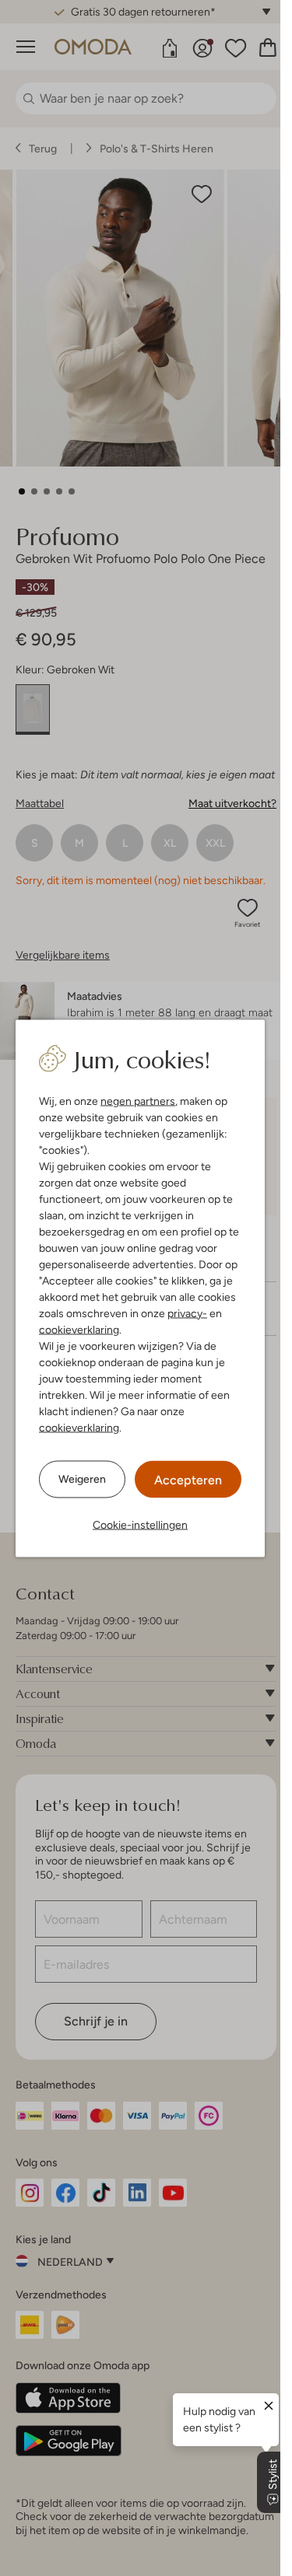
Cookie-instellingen (140, 1524)
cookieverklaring (79, 1329)
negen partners (138, 1100)
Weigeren (82, 1479)
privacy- (187, 1312)
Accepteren (188, 1479)
